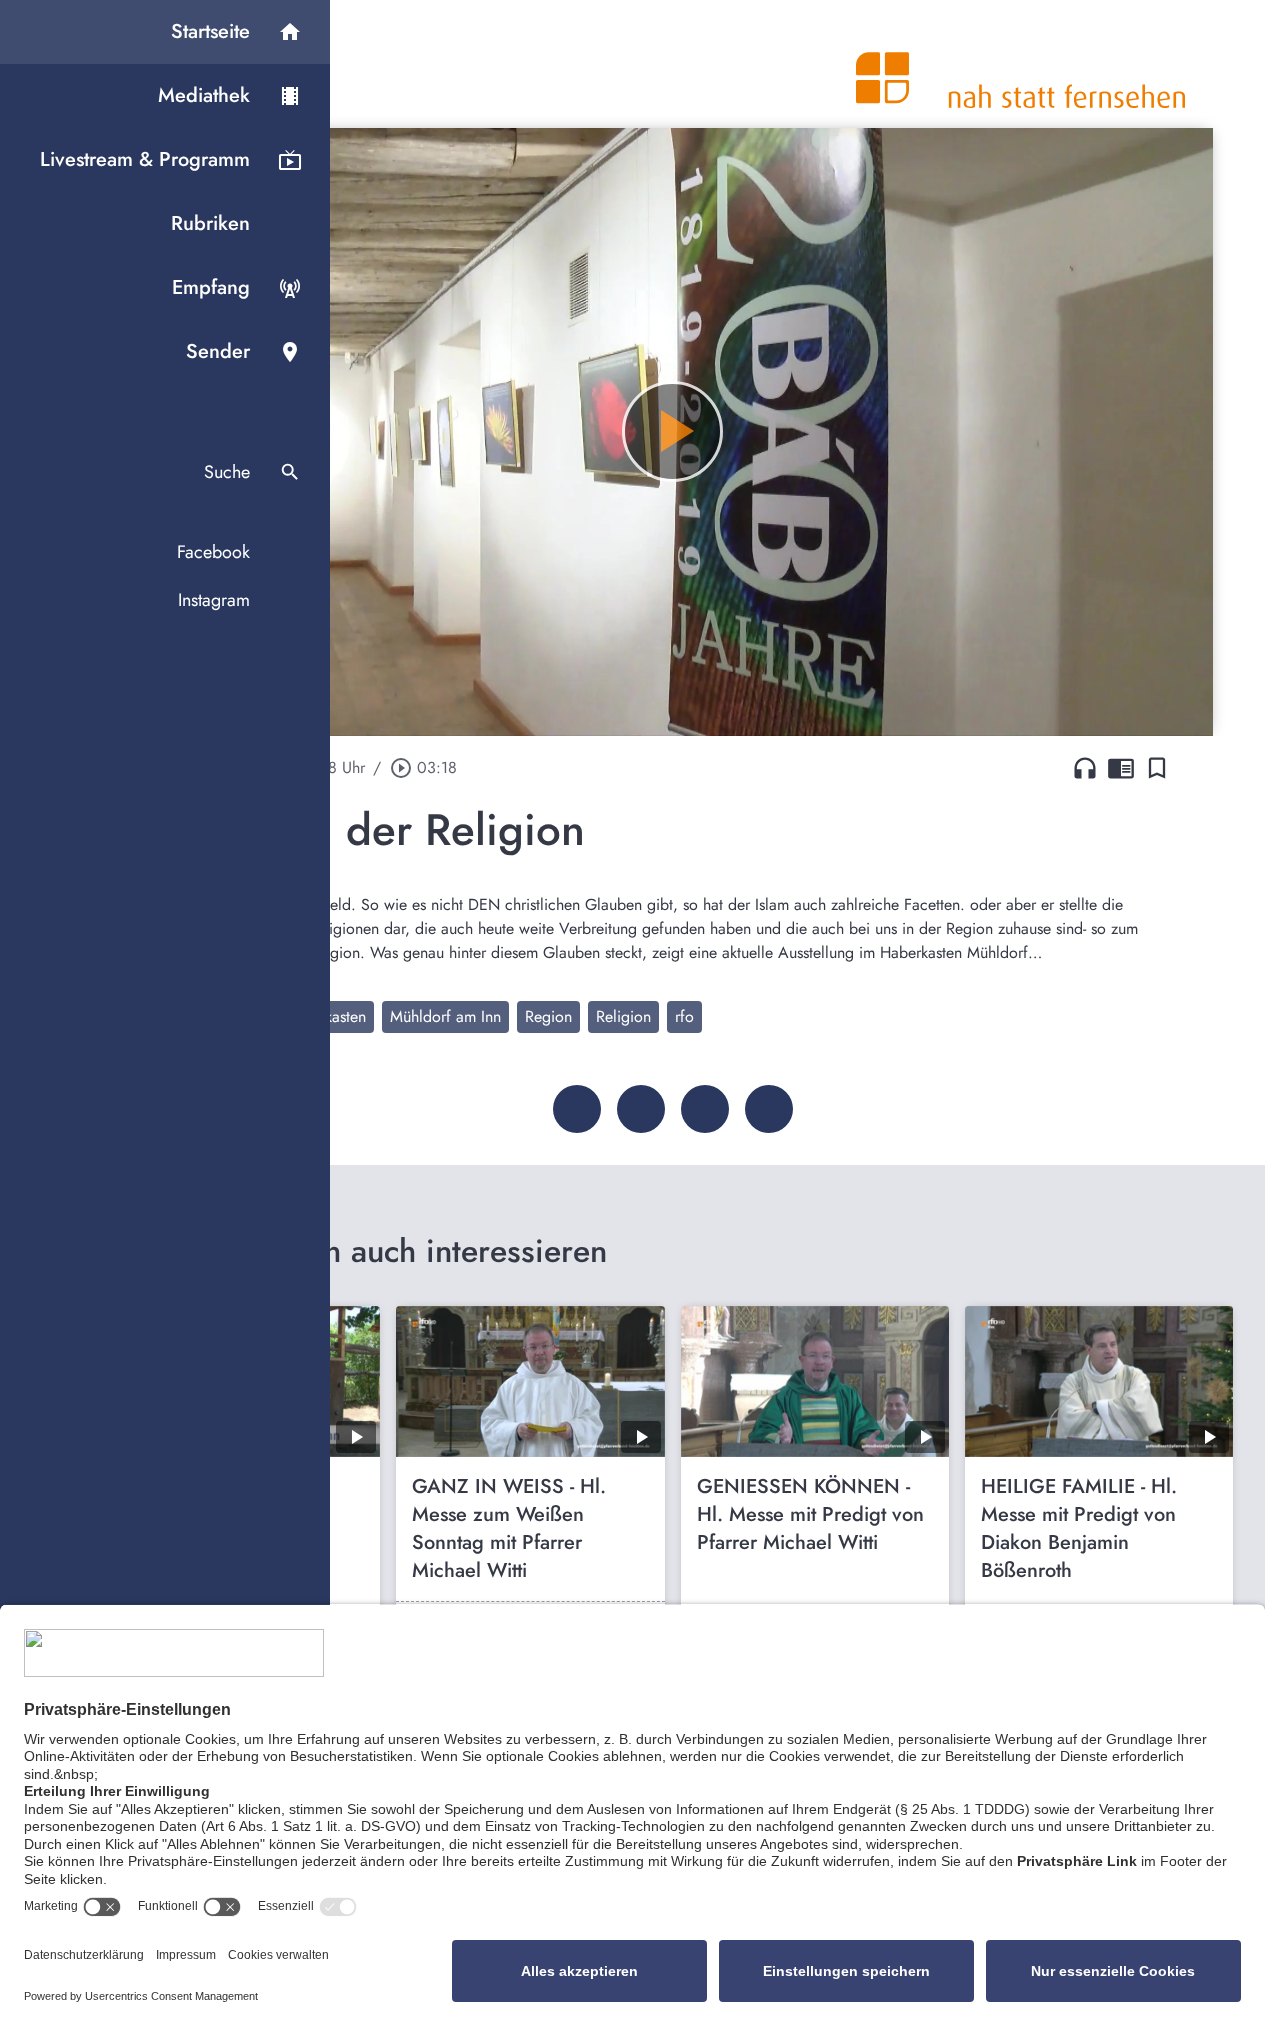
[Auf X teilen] (641, 1109)
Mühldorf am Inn (445, 1016)
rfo (684, 1016)
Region (548, 1016)
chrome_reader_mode (1121, 768)
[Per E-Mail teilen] (769, 1109)
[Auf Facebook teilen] (577, 1109)
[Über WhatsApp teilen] (705, 1109)
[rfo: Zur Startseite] (1021, 64)
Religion (623, 1016)
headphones (1085, 768)
